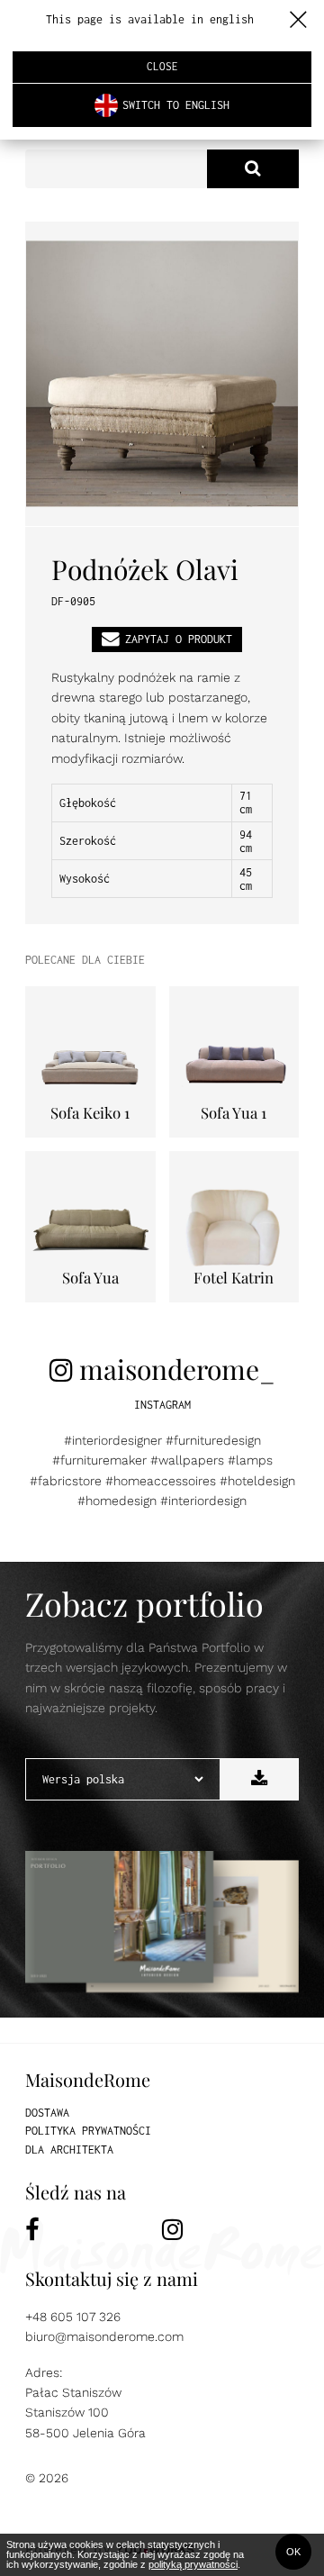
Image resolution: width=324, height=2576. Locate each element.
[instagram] (230, 2230)
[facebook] (94, 2230)
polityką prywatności (193, 2564)
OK (293, 2552)
